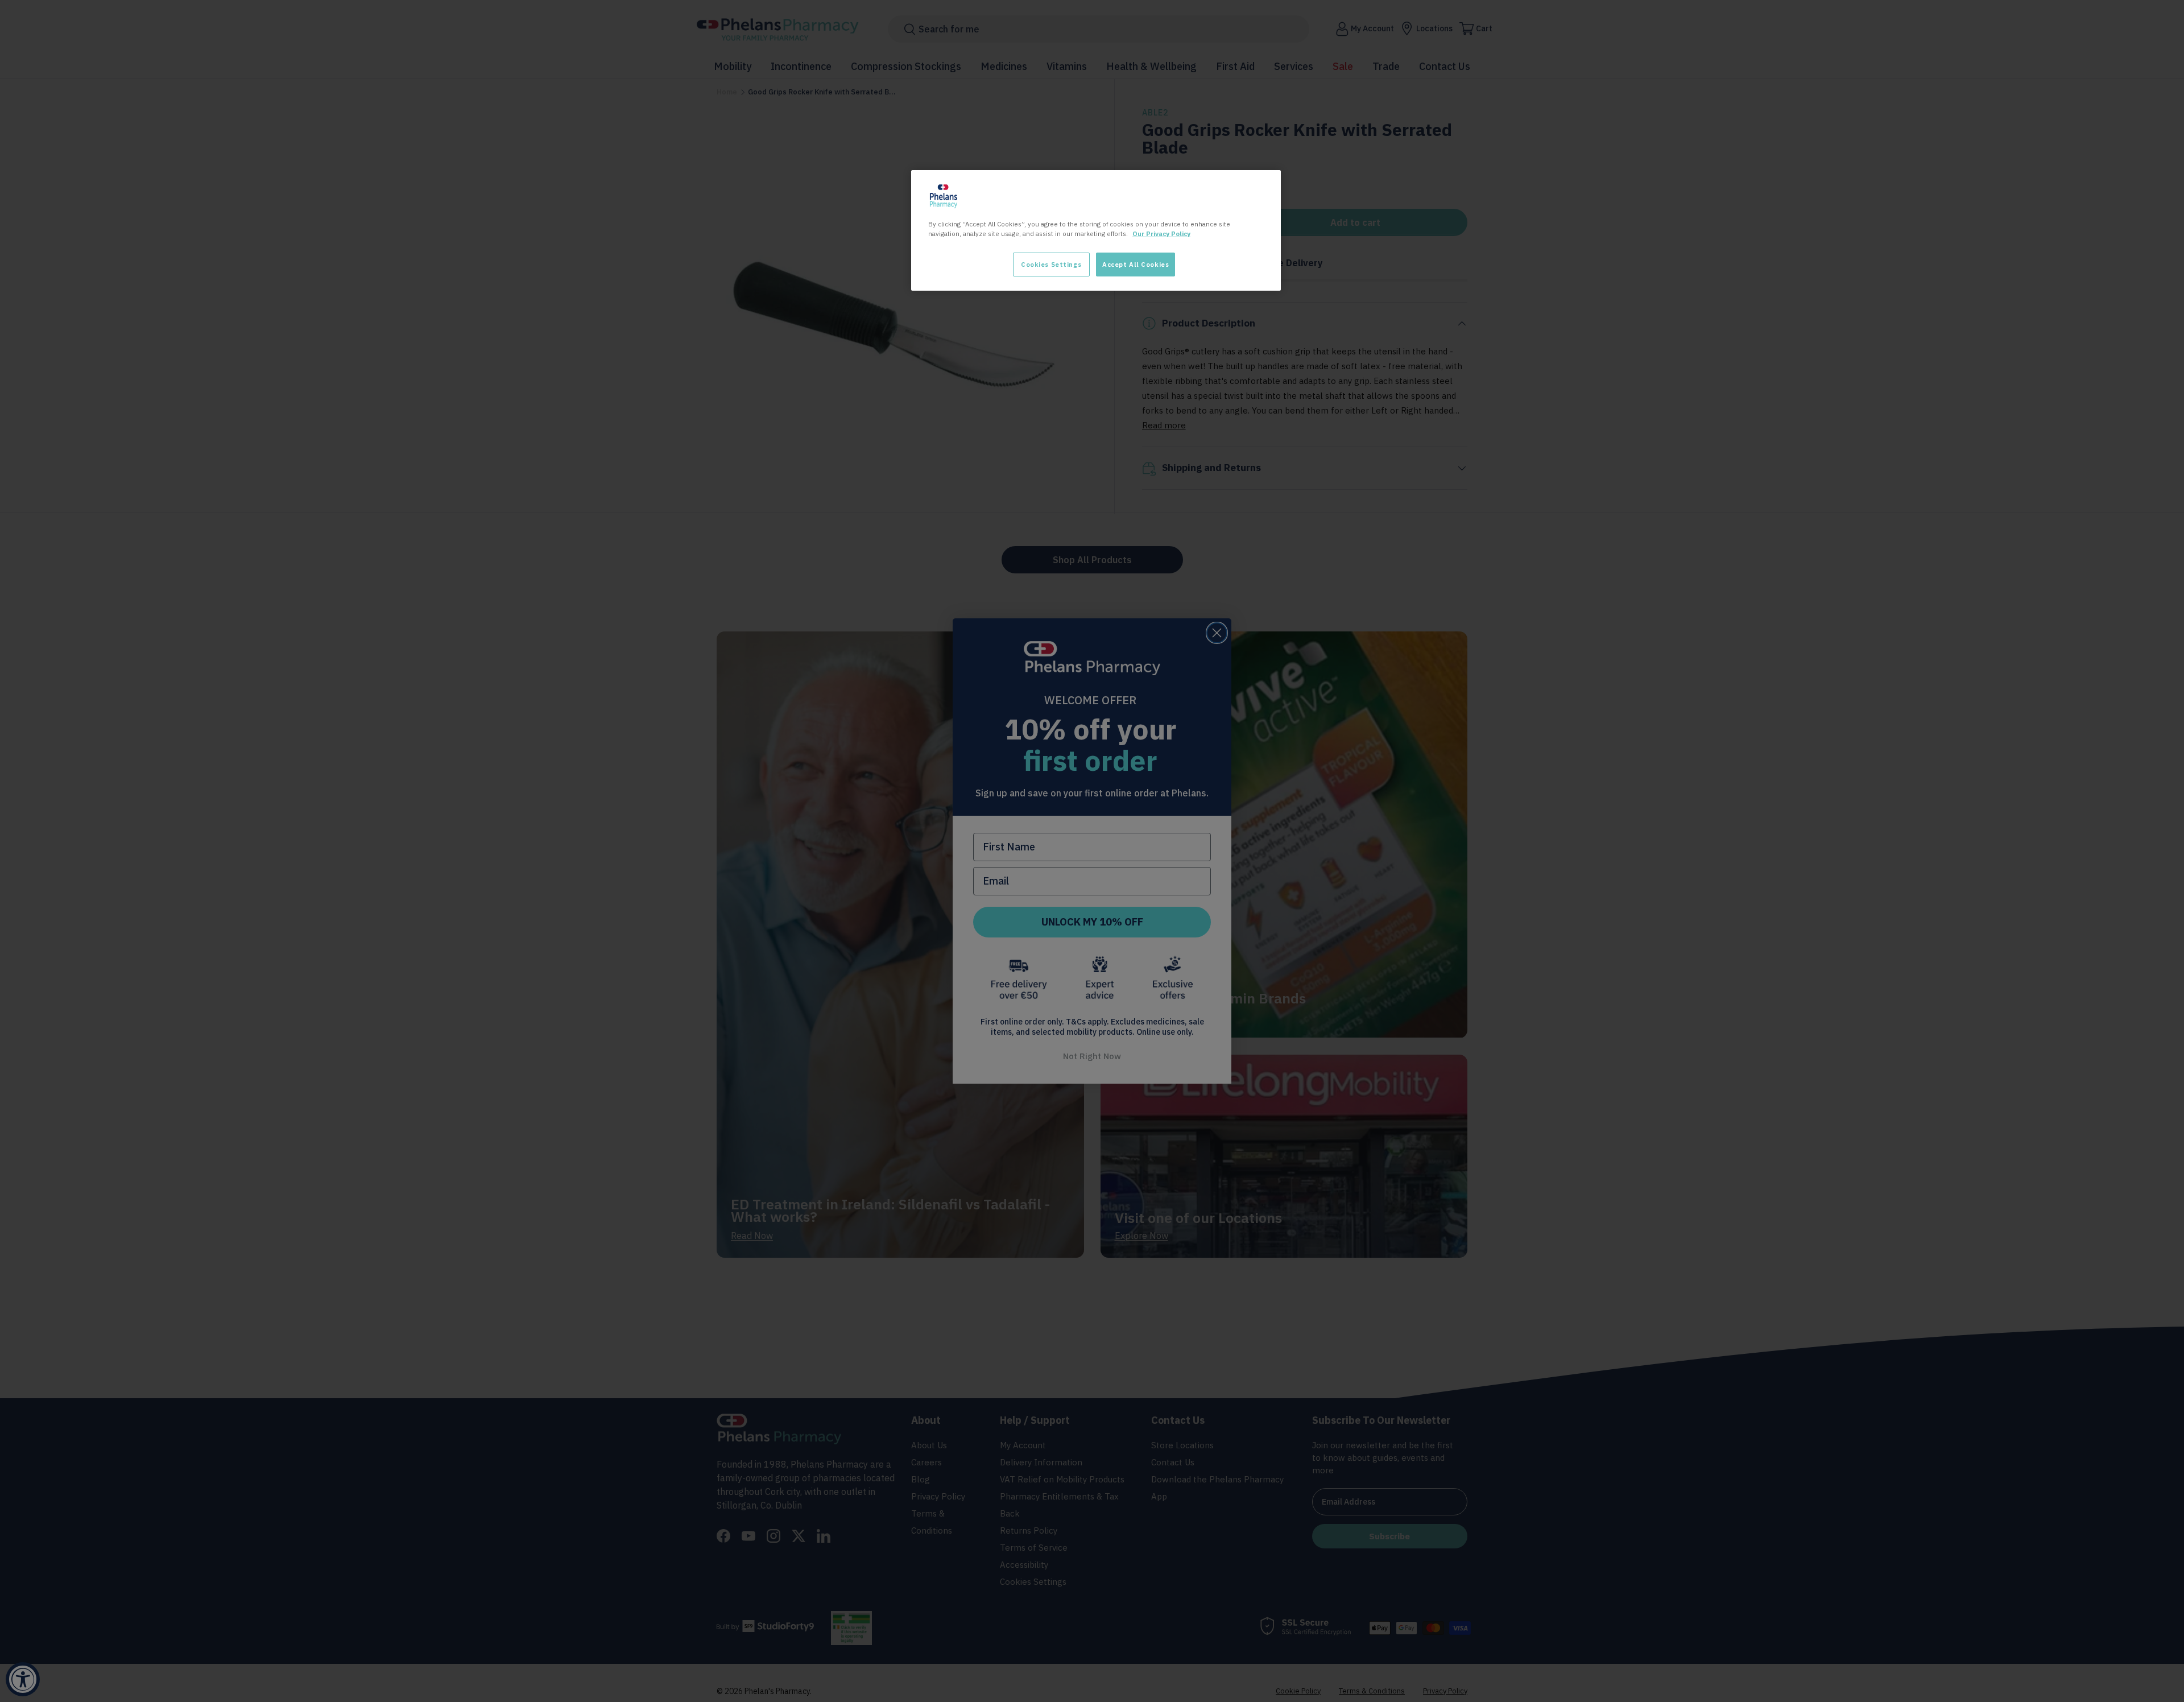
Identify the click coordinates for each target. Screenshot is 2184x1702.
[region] (1096, 230)
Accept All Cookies (1136, 264)
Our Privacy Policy (1161, 234)
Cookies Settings (1051, 264)
